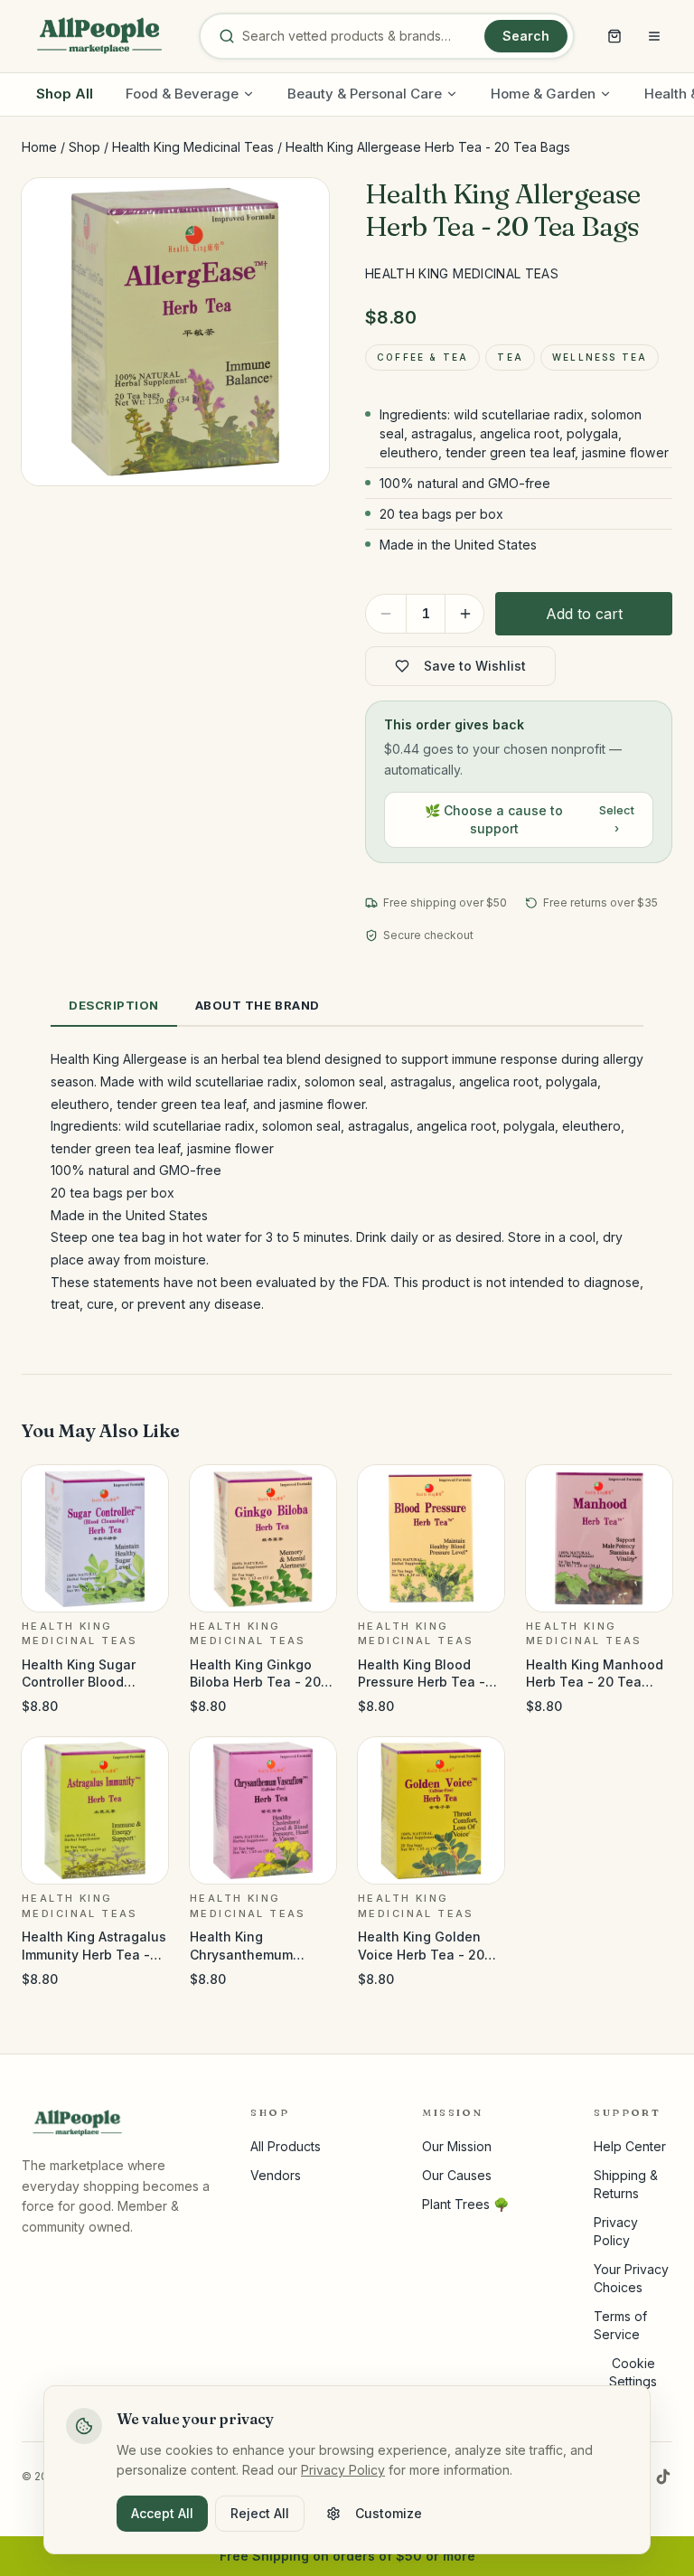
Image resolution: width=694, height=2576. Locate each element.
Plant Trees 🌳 (465, 2204)
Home (39, 147)
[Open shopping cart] (614, 36)
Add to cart (584, 614)
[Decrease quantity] (386, 614)
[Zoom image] (300, 207)
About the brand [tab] (258, 1005)
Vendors (276, 2175)
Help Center (630, 2146)
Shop (84, 147)
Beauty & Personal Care (365, 94)
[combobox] (360, 36)
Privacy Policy (343, 2470)
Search (526, 36)
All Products (286, 2146)
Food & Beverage (182, 94)
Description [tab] (114, 1005)
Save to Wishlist (475, 666)
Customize (389, 2513)
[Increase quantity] (465, 614)
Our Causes (457, 2175)
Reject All (260, 2513)
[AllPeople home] (99, 36)
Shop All (65, 94)
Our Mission (457, 2146)
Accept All (162, 2513)
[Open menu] (654, 36)
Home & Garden (543, 94)
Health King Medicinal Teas (193, 147)
